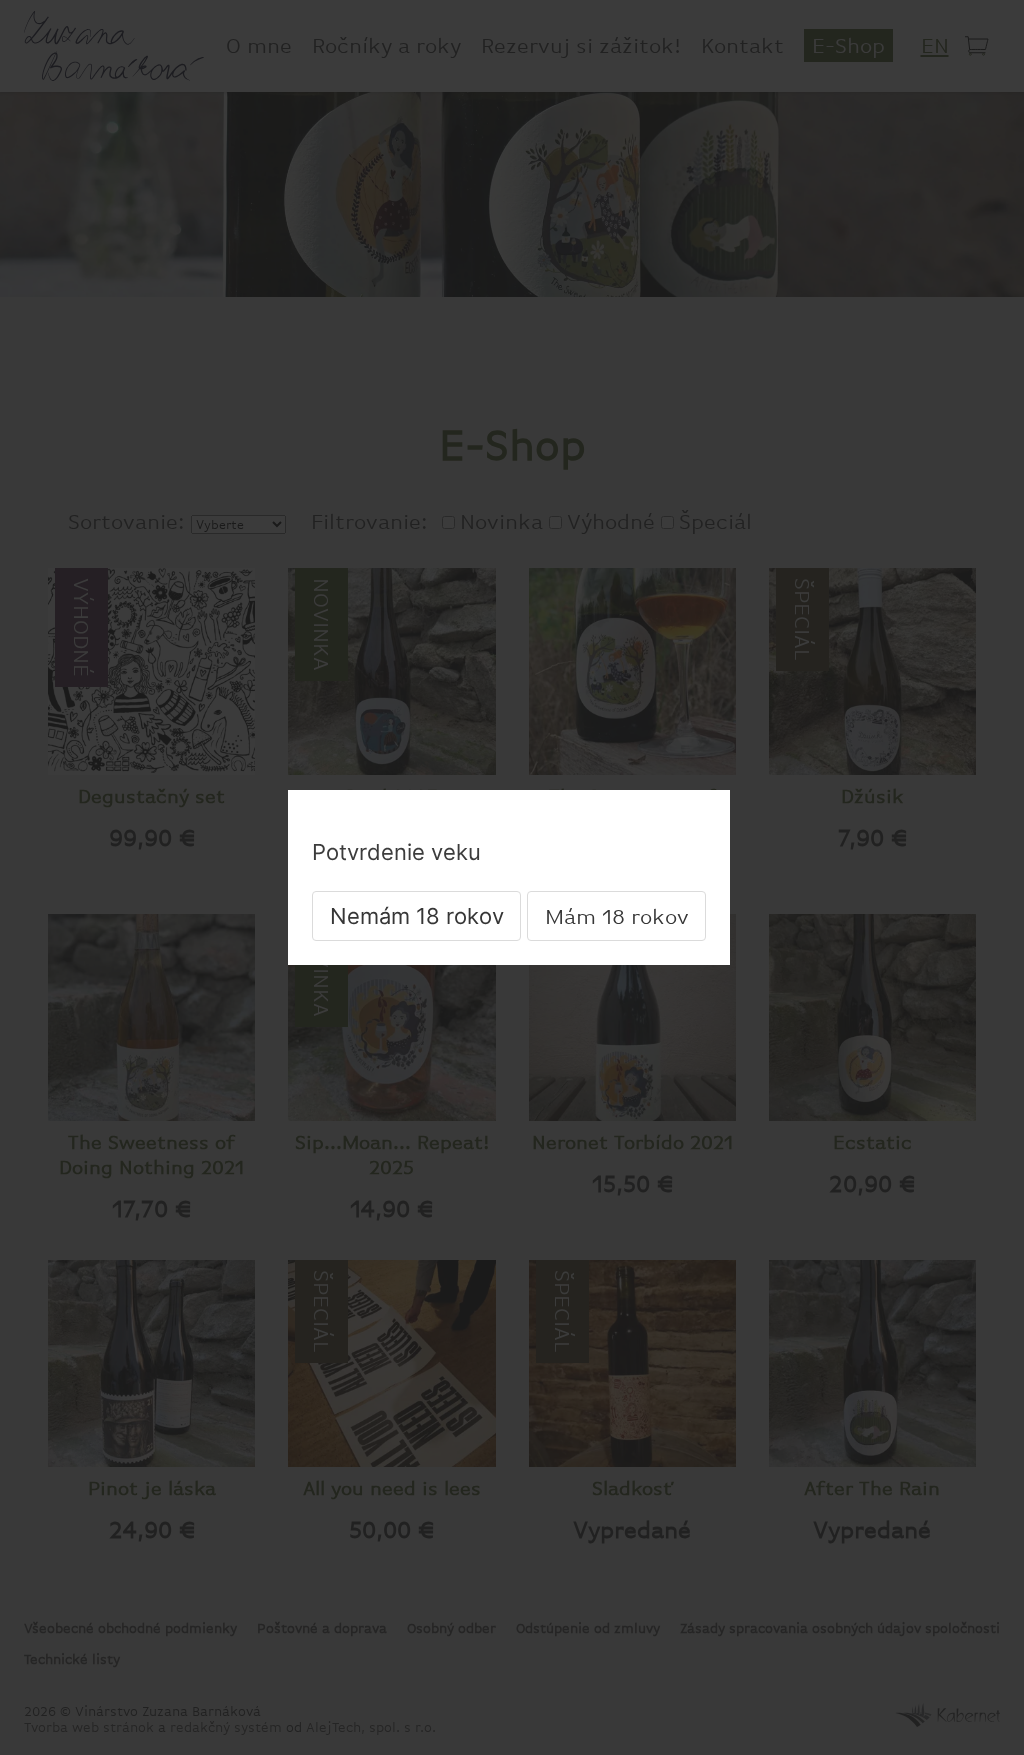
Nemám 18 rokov (417, 916)
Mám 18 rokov (617, 916)
